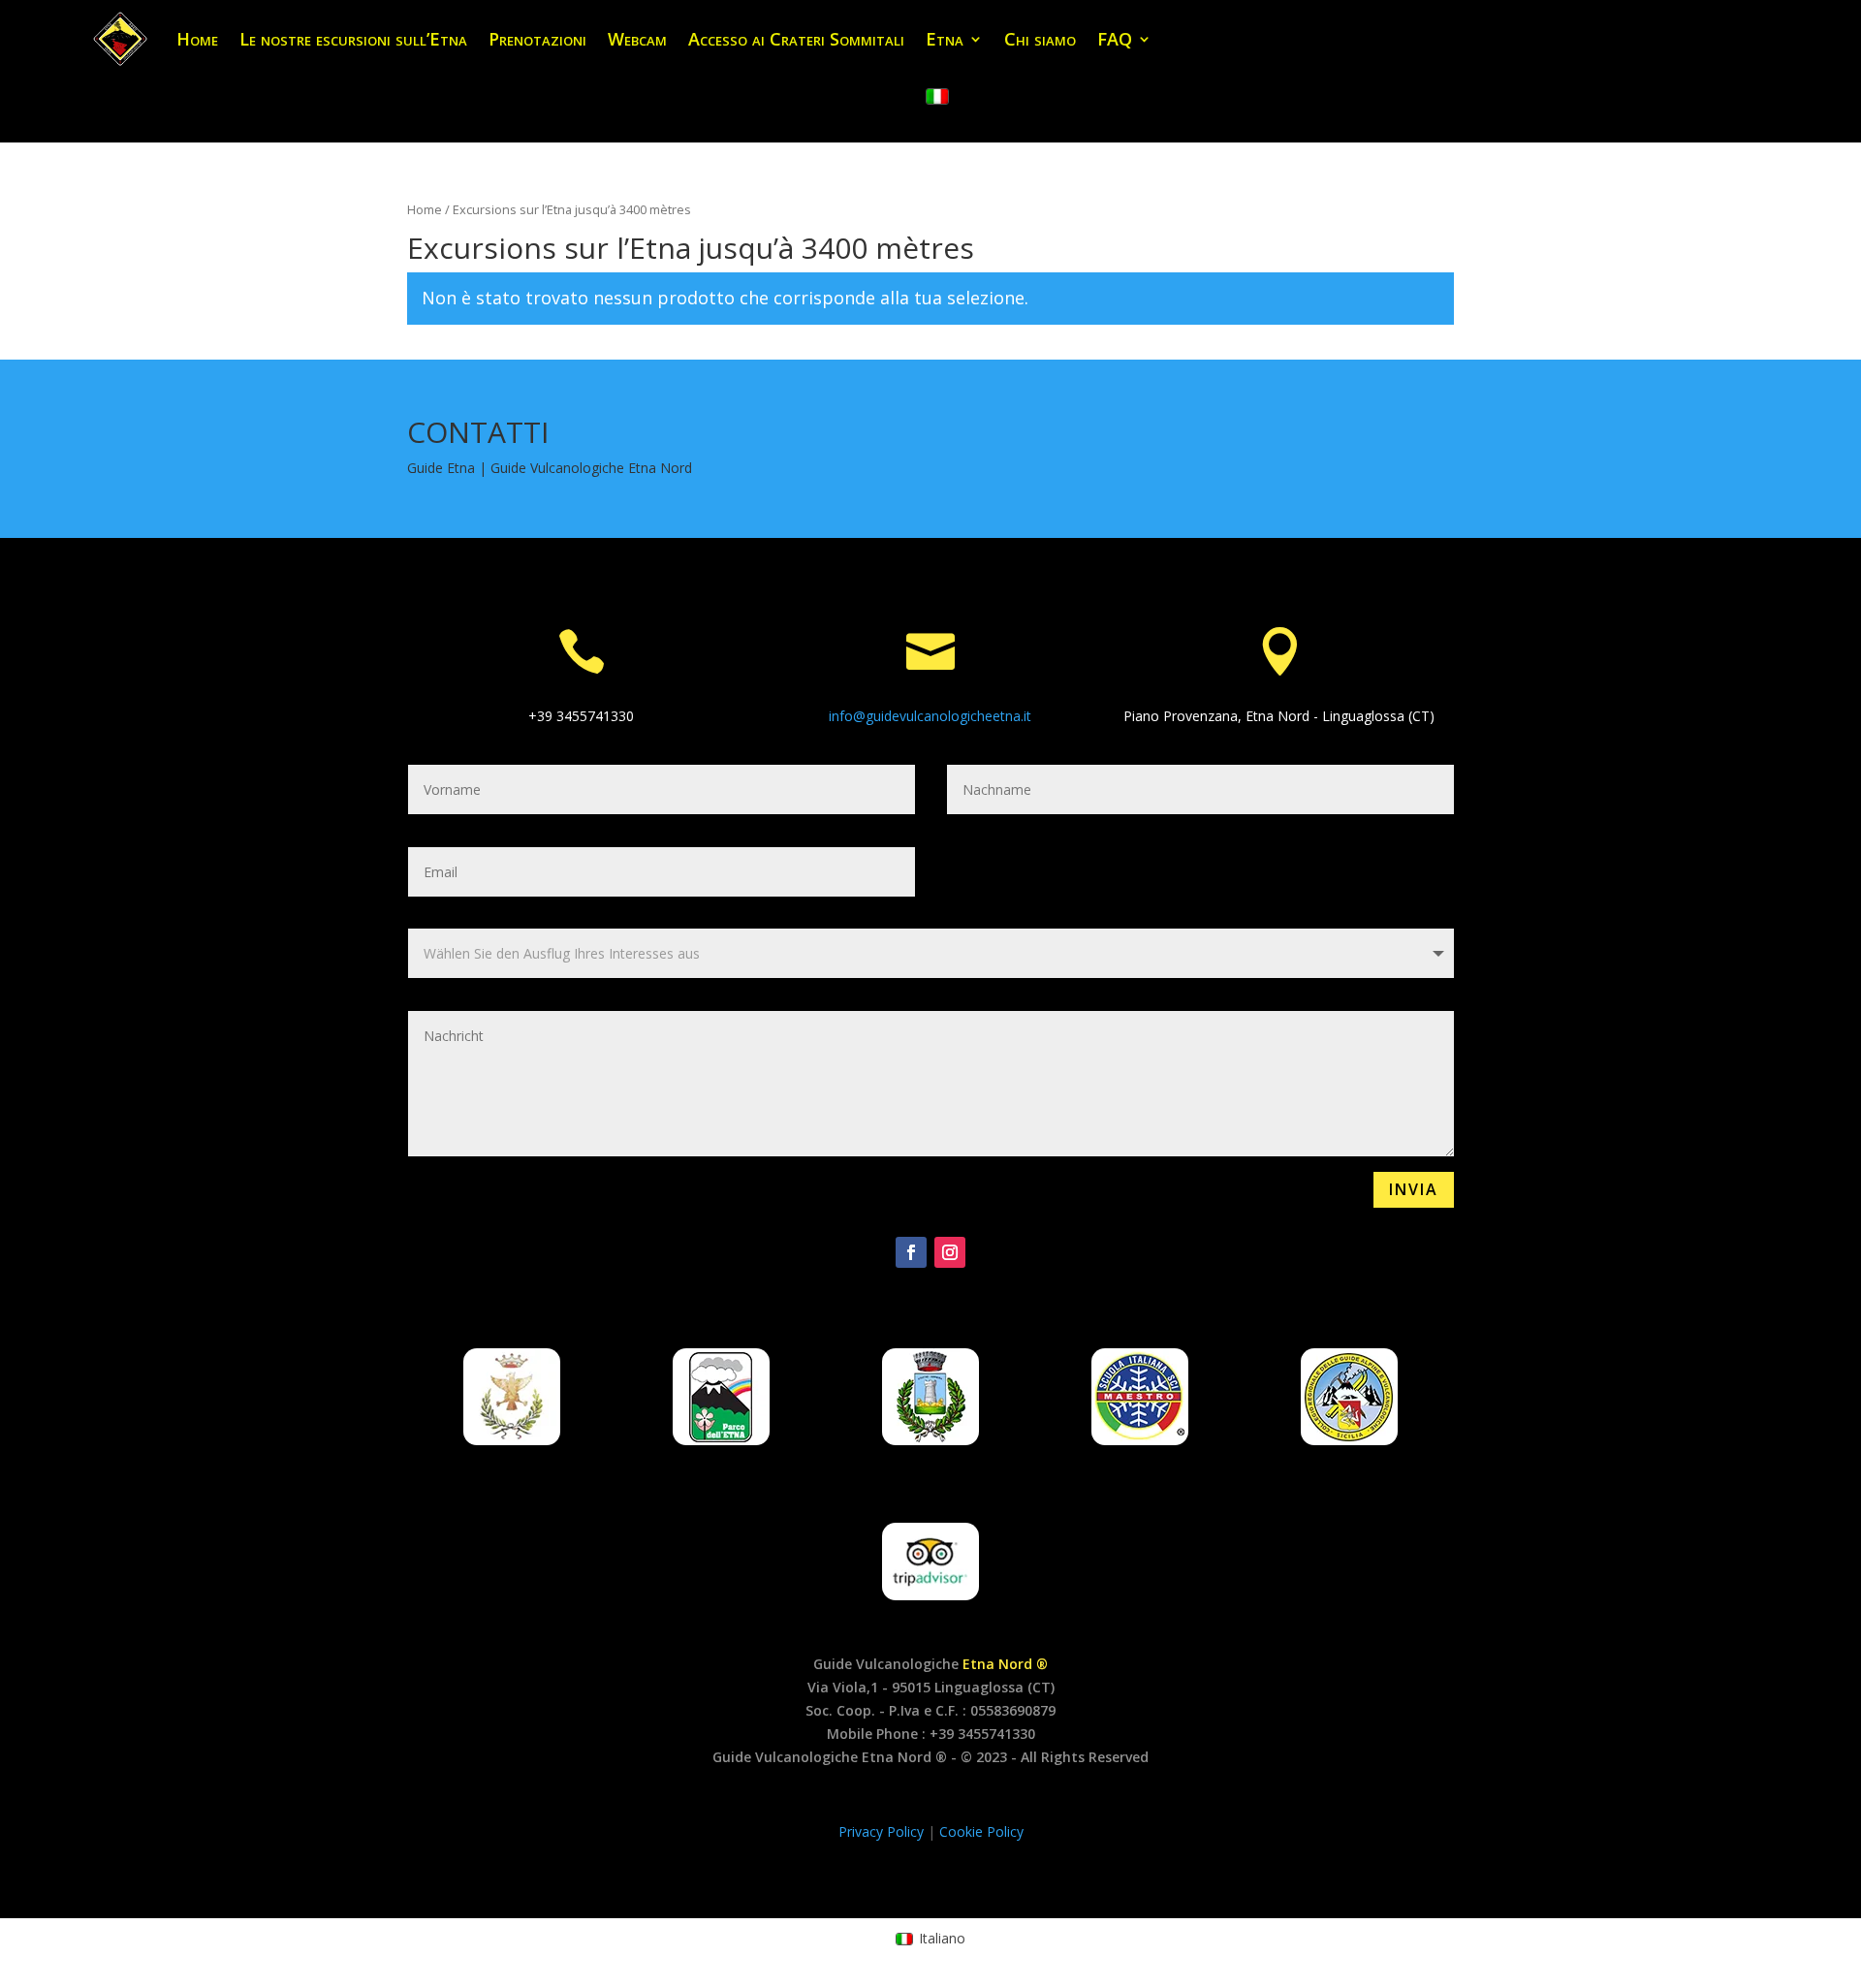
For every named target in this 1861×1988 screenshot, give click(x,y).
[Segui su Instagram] (950, 1252)
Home (197, 39)
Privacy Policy (883, 1831)
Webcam (637, 39)
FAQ (1115, 39)
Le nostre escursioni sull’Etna (353, 39)
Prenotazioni (537, 39)
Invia (1414, 1189)
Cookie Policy (981, 1831)
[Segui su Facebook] (911, 1252)
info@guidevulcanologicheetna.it (930, 716)
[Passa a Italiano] (937, 97)
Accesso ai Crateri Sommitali (796, 39)
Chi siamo (1040, 39)
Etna (945, 39)
